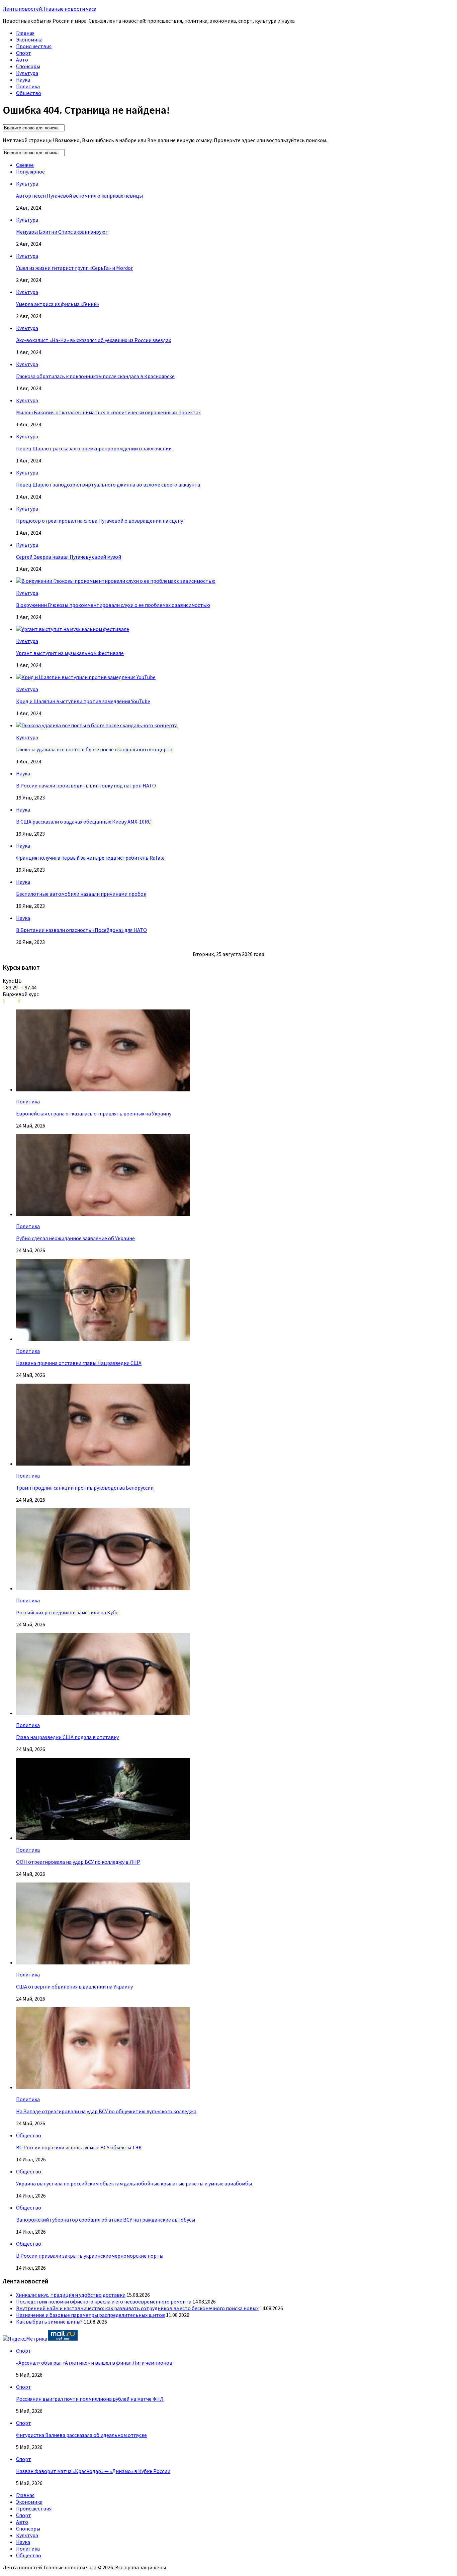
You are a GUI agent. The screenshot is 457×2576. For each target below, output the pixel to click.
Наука (23, 80)
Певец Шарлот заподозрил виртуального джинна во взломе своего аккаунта (108, 485)
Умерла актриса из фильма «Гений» (58, 304)
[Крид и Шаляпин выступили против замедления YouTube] (86, 677)
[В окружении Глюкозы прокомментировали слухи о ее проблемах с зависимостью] (116, 581)
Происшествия (34, 46)
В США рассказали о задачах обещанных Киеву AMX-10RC (83, 822)
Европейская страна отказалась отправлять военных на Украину (94, 1113)
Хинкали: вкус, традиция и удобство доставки (71, 2295)
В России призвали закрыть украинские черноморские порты (90, 2256)
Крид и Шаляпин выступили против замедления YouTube (83, 701)
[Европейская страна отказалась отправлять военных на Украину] (103, 1089)
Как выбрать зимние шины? (49, 2322)
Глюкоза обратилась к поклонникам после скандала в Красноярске (95, 376)
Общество (29, 93)
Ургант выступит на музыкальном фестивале (70, 653)
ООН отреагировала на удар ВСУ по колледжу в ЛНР (78, 1862)
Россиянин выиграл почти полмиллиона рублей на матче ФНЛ (90, 2399)
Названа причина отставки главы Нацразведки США (79, 1363)
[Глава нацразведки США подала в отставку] (103, 1713)
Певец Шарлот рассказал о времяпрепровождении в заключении (94, 448)
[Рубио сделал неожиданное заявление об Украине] (103, 1214)
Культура (27, 73)
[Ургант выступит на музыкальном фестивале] (73, 629)
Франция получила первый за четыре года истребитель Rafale (90, 858)
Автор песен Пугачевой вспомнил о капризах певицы (79, 196)
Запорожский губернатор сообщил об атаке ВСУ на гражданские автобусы (106, 2220)
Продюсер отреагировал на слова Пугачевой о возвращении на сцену (100, 521)
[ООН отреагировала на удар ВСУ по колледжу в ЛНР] (103, 1838)
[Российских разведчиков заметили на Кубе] (103, 1588)
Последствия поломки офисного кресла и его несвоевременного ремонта (104, 2301)
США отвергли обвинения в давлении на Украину (74, 1987)
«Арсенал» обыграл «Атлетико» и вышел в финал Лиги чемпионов (94, 2363)
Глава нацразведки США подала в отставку (67, 1737)
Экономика (29, 39)
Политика (28, 86)
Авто (22, 60)
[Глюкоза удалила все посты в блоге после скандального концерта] (97, 725)
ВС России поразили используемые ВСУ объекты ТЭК (79, 2147)
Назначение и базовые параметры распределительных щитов (90, 2315)
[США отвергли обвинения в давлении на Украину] (103, 1962)
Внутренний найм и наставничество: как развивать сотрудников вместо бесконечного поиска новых (137, 2308)
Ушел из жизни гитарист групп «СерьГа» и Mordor (74, 268)
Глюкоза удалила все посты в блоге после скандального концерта (94, 749)
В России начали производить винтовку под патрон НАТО (86, 785)
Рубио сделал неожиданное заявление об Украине (75, 1238)
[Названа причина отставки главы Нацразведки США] (103, 1339)
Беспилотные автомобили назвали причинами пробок (81, 894)
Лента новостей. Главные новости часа (50, 9)
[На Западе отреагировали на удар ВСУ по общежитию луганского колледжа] (103, 2087)
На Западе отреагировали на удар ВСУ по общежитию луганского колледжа (106, 2111)
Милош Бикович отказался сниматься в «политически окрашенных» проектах (108, 412)
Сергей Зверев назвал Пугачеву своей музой (69, 557)
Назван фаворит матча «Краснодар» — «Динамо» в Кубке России (93, 2471)
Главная (25, 33)
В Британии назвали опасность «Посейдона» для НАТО (81, 930)
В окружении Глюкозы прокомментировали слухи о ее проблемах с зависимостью (113, 605)
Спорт (24, 53)
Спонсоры (28, 66)
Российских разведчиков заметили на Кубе (67, 1612)
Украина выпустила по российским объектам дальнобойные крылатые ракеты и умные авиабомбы (134, 2183)
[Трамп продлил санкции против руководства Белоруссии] (103, 1464)
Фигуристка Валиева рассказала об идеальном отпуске (81, 2435)
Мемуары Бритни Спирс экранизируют (62, 232)
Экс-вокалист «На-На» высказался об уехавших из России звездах (94, 340)
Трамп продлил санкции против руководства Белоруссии (85, 1488)
